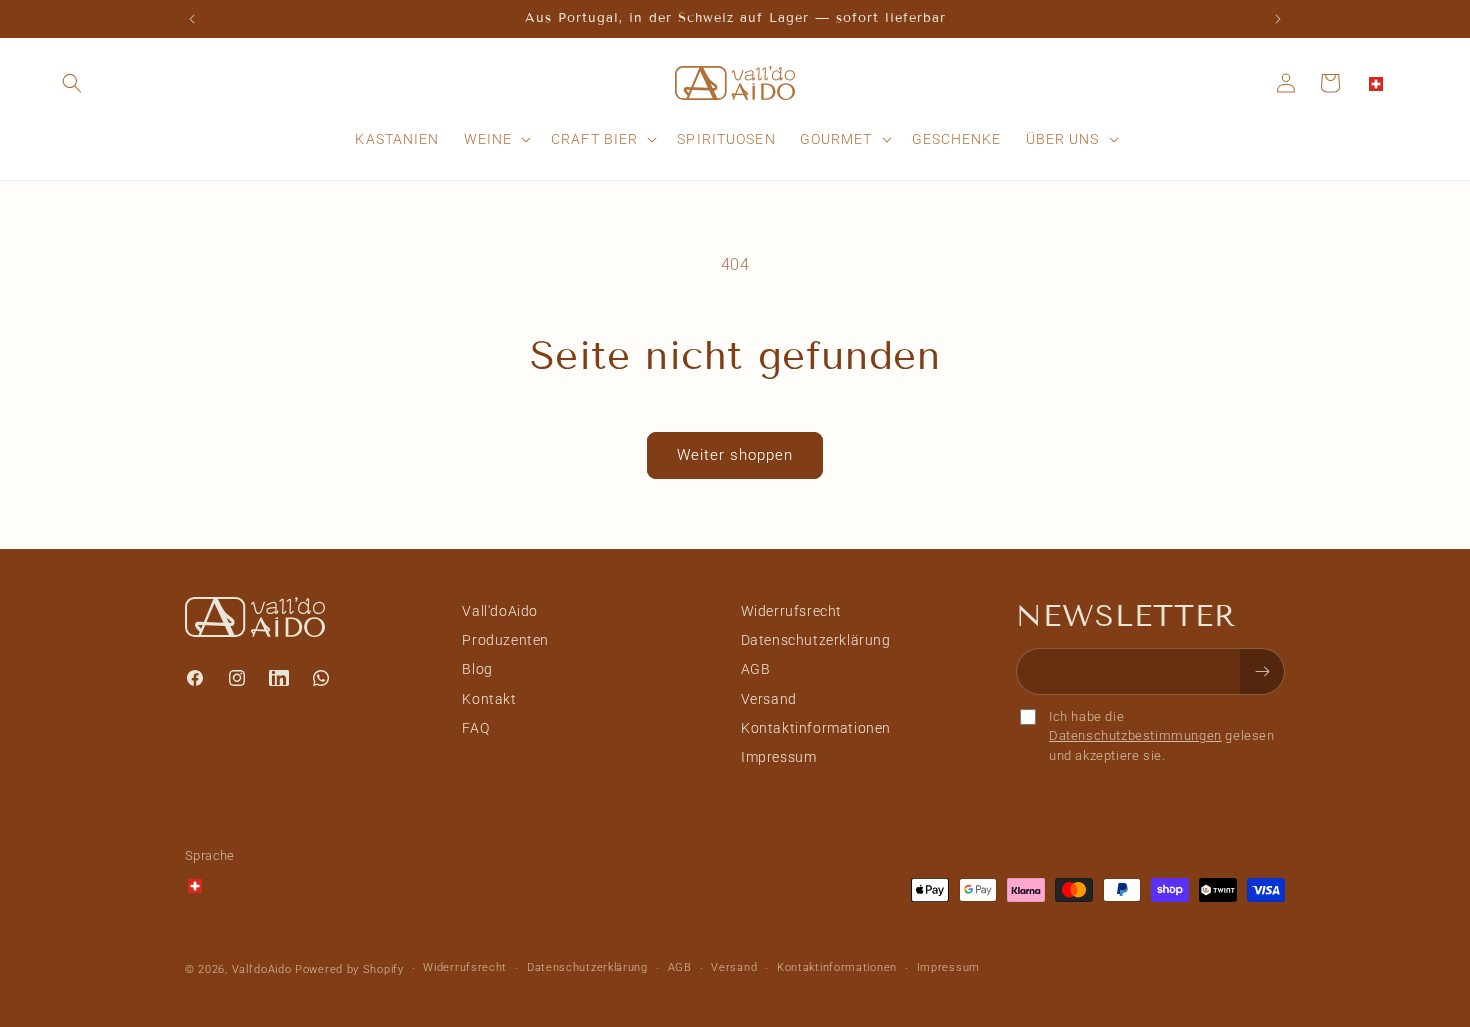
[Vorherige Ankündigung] (192, 19)
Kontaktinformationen (816, 728)
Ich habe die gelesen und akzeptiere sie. (1162, 736)
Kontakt (489, 699)
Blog (477, 669)
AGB (756, 669)
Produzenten (505, 640)
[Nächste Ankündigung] (1278, 19)
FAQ (475, 728)
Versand (769, 699)
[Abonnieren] (1262, 671)
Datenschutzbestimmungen (1135, 735)
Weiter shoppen (735, 455)
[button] (72, 83)
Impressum (778, 757)
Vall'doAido (500, 611)
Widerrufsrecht (791, 611)
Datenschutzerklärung (816, 640)
